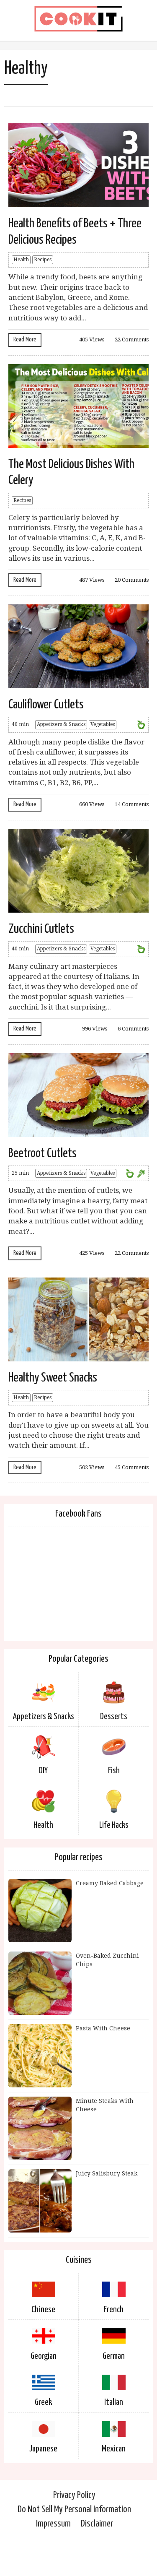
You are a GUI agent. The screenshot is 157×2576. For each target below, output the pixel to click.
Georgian (44, 2356)
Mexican (114, 2449)
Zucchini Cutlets (41, 929)
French (114, 2310)
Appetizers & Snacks (61, 724)
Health (21, 260)
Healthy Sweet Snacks (53, 1378)
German (114, 2356)
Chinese (43, 2310)
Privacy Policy (74, 2495)
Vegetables (103, 724)
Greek (43, 2402)
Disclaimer (97, 2524)
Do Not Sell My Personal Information (74, 2510)
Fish (114, 1771)
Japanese (43, 2449)
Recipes (43, 260)
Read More (25, 340)
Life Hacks (114, 1825)
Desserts (114, 1717)
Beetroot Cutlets (42, 1153)
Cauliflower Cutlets (46, 705)
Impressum (53, 2524)
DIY (43, 1771)
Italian (114, 2402)
